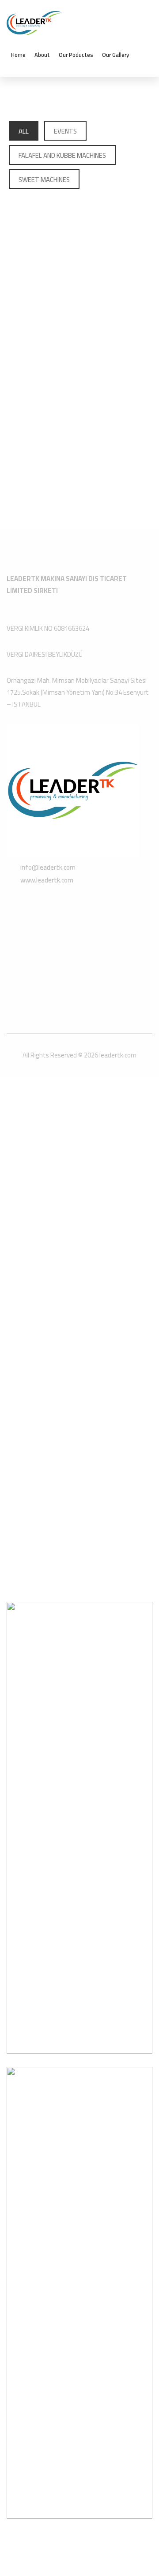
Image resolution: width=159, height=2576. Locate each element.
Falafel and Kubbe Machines (62, 155)
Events (65, 131)
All (24, 131)
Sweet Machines (44, 180)
